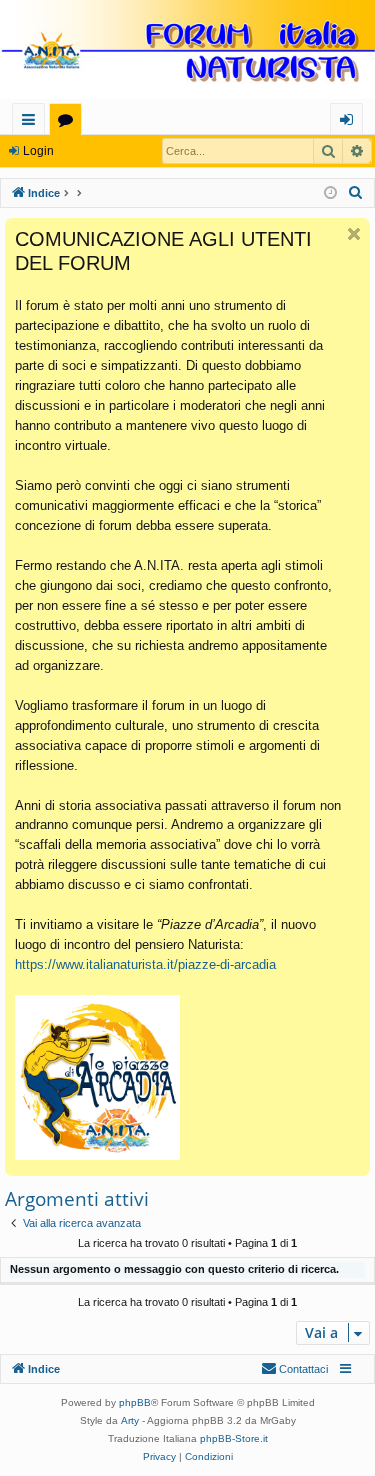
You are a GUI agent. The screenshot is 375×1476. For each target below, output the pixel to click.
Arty (130, 1420)
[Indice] (187, 51)
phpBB (135, 1402)
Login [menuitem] (350, 122)
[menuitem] (356, 193)
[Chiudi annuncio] (354, 234)
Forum (69, 122)
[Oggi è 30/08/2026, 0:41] (330, 193)
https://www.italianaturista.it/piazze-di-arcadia (145, 964)
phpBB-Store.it (234, 1438)
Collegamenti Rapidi (32, 122)
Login (38, 151)
